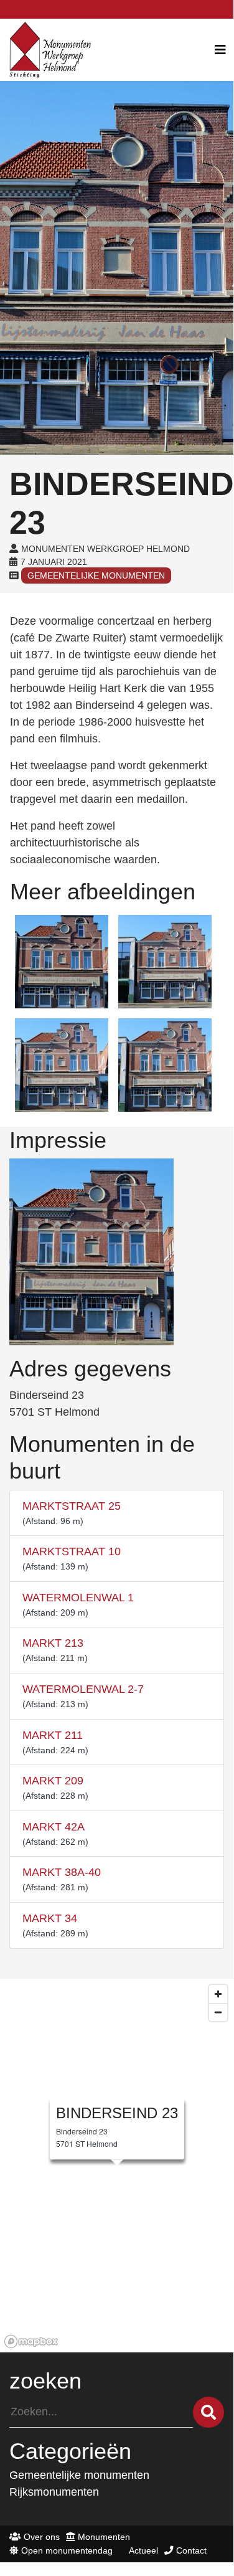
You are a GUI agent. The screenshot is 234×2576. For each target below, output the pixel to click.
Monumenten (104, 2537)
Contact (191, 2550)
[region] (117, 2166)
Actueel (143, 2550)
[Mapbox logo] (31, 2342)
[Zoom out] (218, 2012)
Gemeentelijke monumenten (96, 575)
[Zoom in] (218, 1994)
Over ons (42, 2537)
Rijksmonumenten (54, 2492)
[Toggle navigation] (220, 50)
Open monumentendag (67, 2550)
